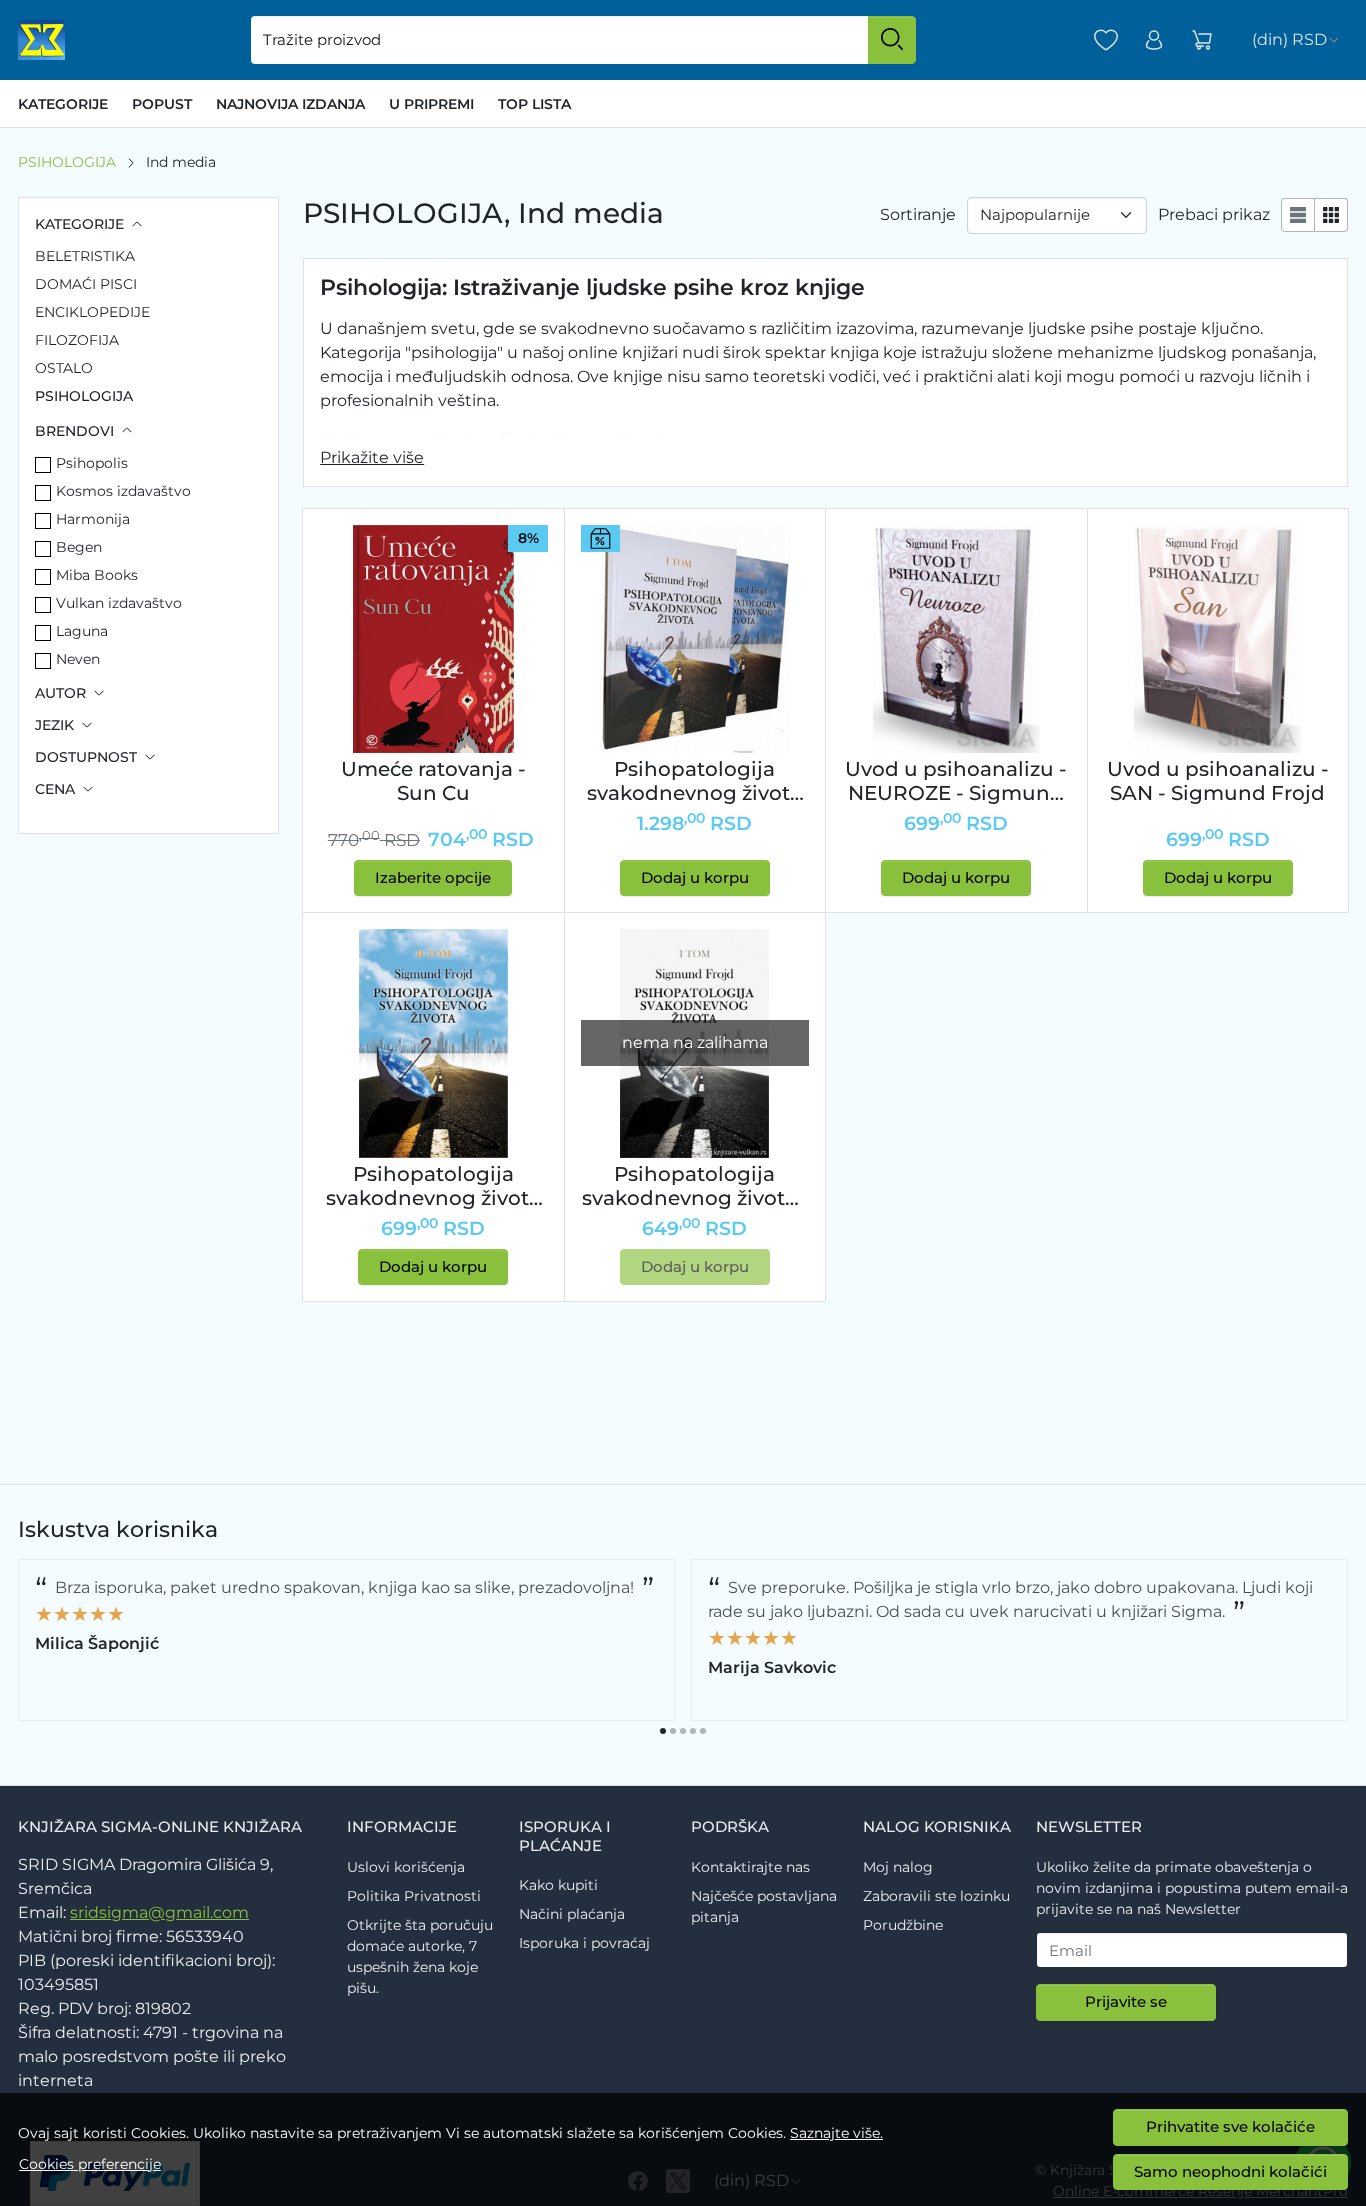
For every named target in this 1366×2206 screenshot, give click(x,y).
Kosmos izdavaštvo (123, 491)
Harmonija (93, 519)
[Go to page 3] (683, 1731)
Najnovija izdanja (290, 104)
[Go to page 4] (693, 1731)
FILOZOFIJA (77, 340)
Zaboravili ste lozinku (936, 1896)
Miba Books (97, 575)
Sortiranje (918, 214)
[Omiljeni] (1106, 40)
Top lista (534, 104)
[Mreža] (1331, 215)
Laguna (82, 631)
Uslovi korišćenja (406, 1867)
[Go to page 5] (703, 1731)
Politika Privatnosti (414, 1896)
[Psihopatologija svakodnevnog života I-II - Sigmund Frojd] (695, 639)
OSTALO (64, 368)
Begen (79, 547)
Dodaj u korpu (695, 877)
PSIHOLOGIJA (67, 162)
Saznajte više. (836, 2133)
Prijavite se (1126, 2001)
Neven (78, 659)
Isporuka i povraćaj (584, 1943)
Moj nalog (898, 1867)
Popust (162, 104)
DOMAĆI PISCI (86, 284)
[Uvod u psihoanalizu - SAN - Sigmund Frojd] (1218, 639)
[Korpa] (1202, 40)
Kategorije (63, 104)
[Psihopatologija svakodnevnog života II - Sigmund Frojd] (433, 1043)
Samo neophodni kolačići (1230, 2171)
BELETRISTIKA (85, 256)
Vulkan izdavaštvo (119, 603)
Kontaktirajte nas (750, 1867)
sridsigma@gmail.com (159, 1912)
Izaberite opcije (433, 877)
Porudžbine (903, 1925)
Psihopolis (92, 463)
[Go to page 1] (663, 1731)
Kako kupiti (558, 1885)
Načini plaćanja (572, 1914)
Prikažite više (372, 457)
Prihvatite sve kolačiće (1230, 2126)
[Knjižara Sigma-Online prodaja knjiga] (41, 40)
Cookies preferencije (90, 2164)
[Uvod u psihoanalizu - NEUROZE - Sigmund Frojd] (956, 639)
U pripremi (431, 104)
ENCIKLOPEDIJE (92, 312)
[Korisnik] (1154, 40)
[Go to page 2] (673, 1731)
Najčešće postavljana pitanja (764, 1906)
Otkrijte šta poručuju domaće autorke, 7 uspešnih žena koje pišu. (420, 1956)
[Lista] (1298, 215)
